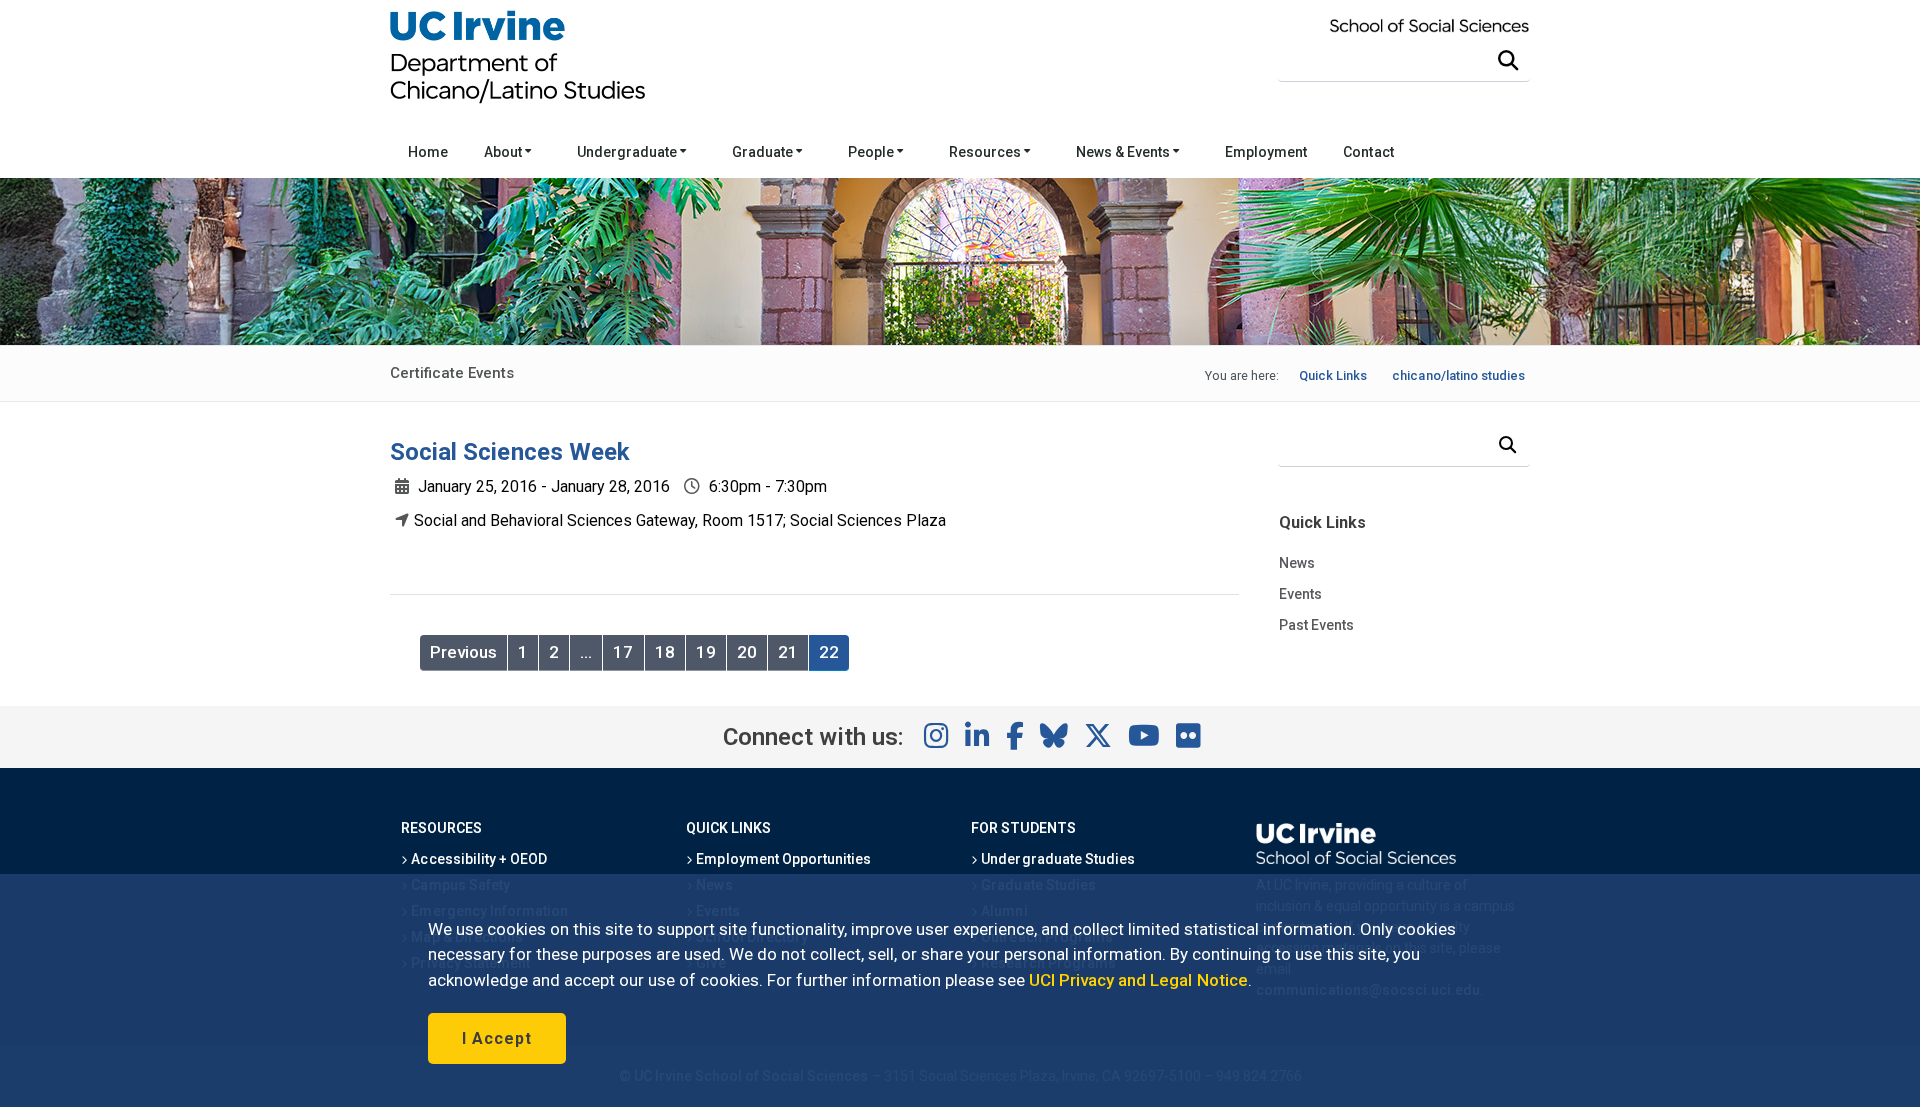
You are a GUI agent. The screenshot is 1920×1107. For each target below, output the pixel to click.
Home (428, 152)
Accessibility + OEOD (477, 859)
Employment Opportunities (782, 859)
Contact (1368, 152)
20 (747, 652)
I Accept (497, 1038)
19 (706, 652)
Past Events (1316, 625)
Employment (1266, 152)
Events (1300, 594)
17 (623, 652)
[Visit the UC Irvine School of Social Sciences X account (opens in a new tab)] (1098, 737)
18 (665, 652)
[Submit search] (1508, 61)
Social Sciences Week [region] (510, 452)
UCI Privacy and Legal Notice (1138, 980)
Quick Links (1333, 375)
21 (788, 652)
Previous (463, 652)
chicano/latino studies (1458, 375)
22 (829, 652)
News (1297, 563)
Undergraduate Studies (1056, 859)
